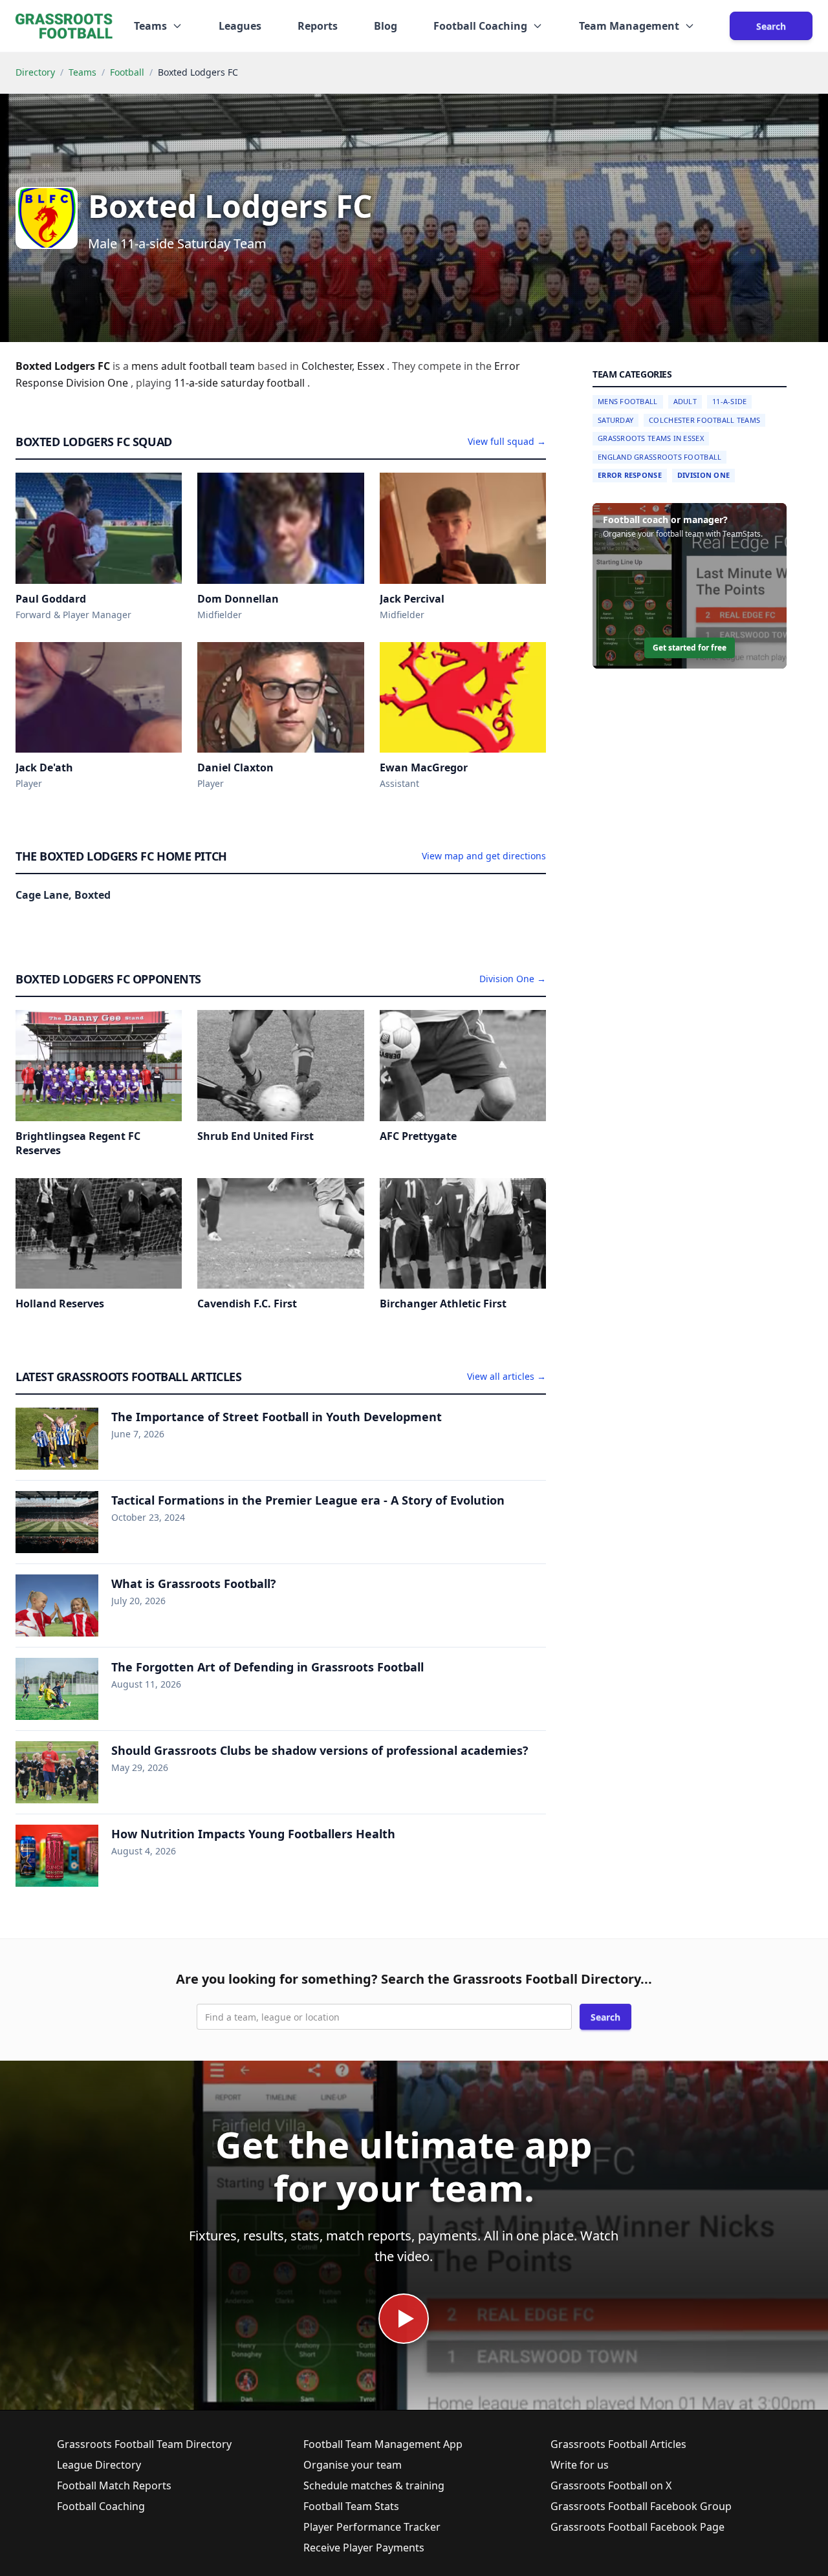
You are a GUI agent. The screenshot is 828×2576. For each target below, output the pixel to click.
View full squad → (507, 441)
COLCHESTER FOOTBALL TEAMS (704, 420)
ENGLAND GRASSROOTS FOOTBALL (659, 457)
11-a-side (197, 383)
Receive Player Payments (364, 2548)
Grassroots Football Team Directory (144, 2444)
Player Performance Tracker (372, 2527)
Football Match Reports (114, 2485)
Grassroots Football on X (611, 2485)
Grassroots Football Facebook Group (641, 2506)
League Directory (99, 2465)
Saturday (616, 420)
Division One (703, 475)
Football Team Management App (383, 2444)
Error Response (630, 475)
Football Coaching (101, 2506)
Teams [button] (150, 26)
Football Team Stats (351, 2506)
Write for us (580, 2465)
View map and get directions (484, 856)
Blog (386, 26)
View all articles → (507, 1376)
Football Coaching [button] (480, 26)
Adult (685, 401)
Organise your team (353, 2465)
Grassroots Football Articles (618, 2444)
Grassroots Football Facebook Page (637, 2527)
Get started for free (690, 648)
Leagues (240, 26)
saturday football (264, 383)
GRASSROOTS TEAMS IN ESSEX (651, 438)
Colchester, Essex (344, 366)
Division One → (513, 979)
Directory (35, 72)
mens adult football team (194, 366)
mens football (628, 401)
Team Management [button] (629, 26)
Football (127, 72)
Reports (318, 26)
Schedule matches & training (374, 2485)
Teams (82, 72)
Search (771, 26)
